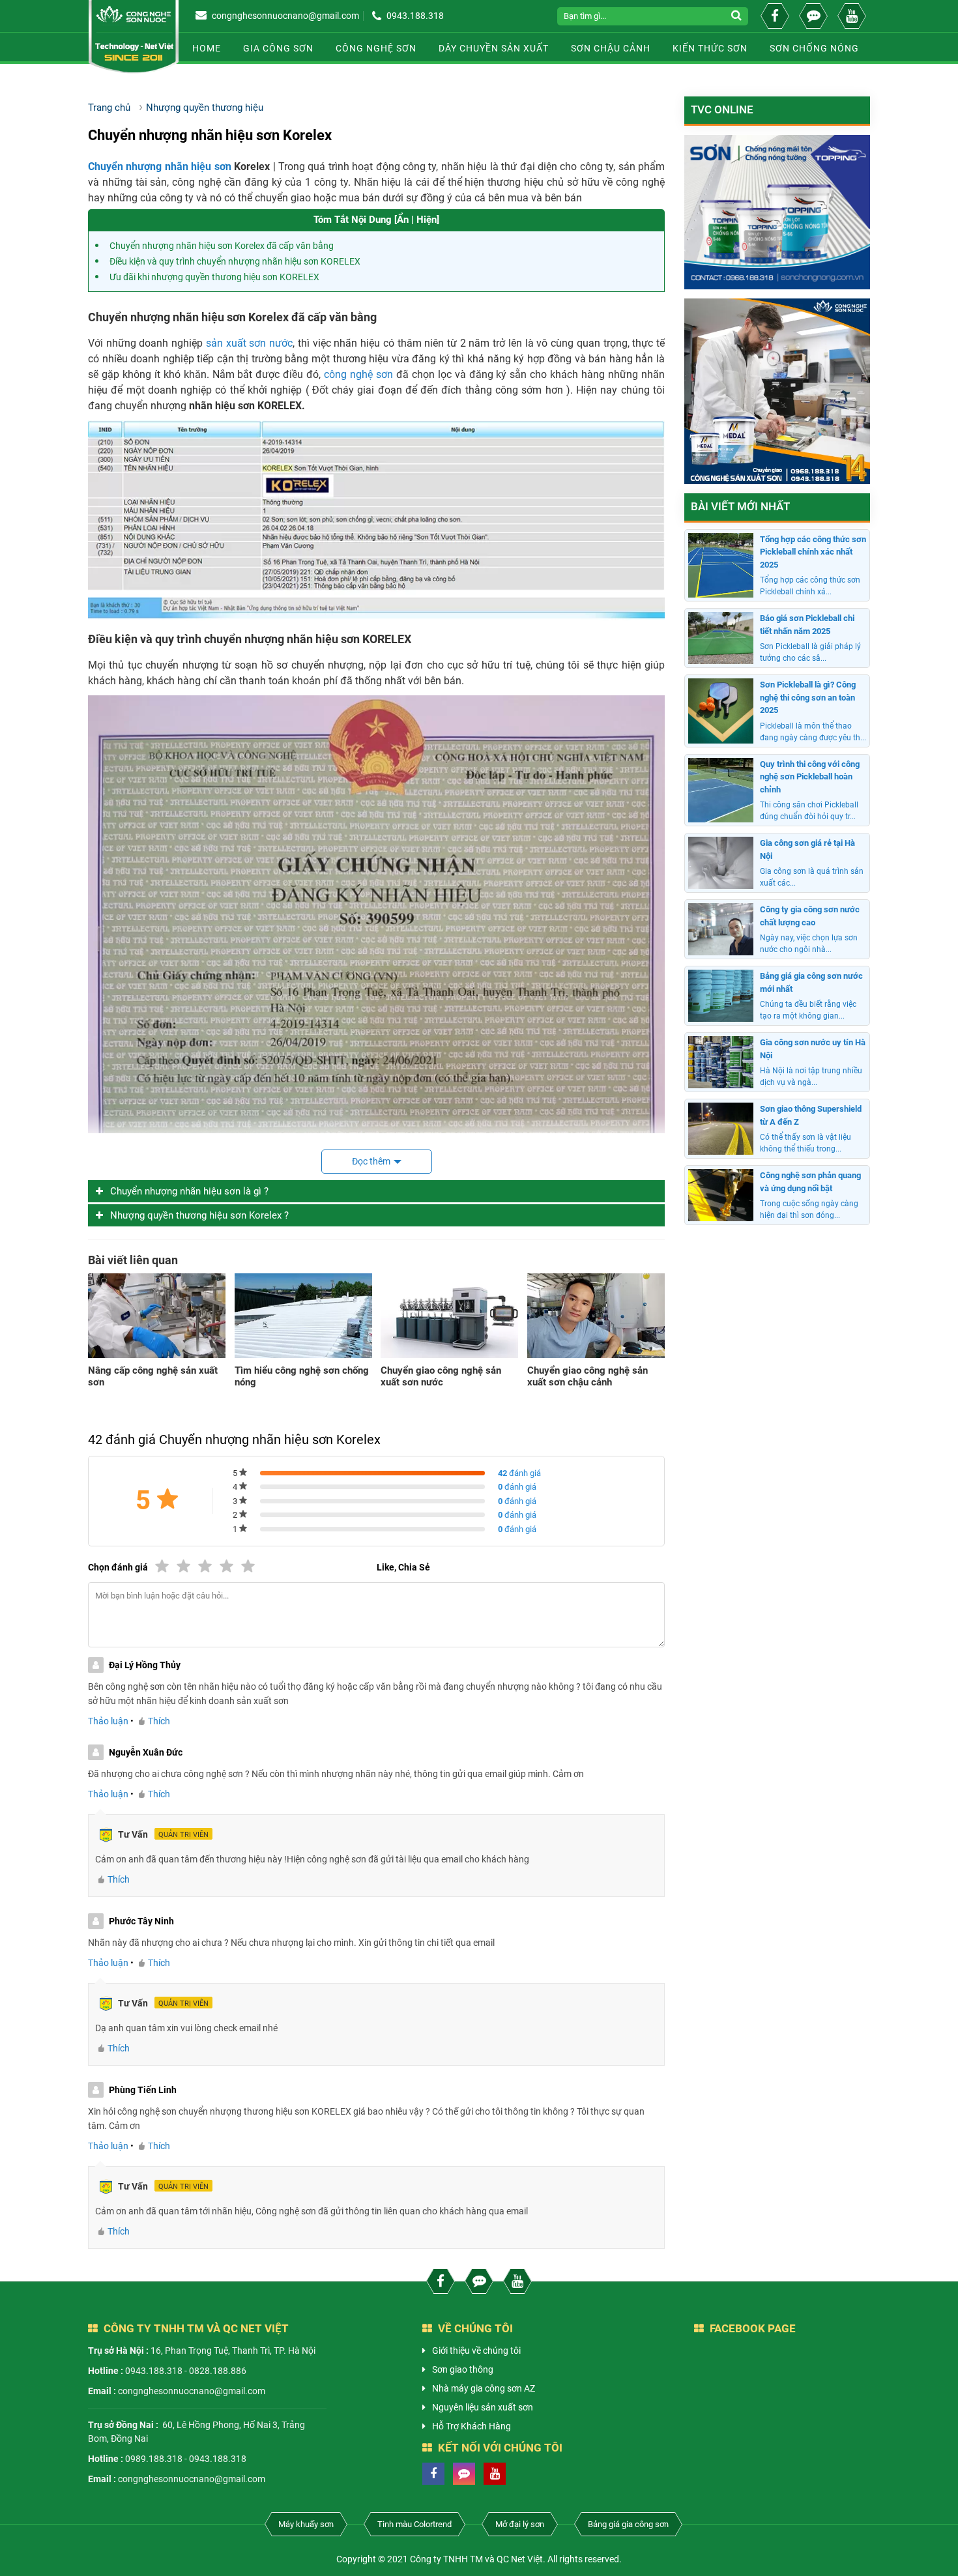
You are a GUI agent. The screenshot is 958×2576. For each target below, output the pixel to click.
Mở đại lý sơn (520, 2524)
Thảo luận (108, 1721)
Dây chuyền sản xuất (494, 48)
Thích (159, 1721)
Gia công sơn (278, 48)
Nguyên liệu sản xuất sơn (483, 2407)
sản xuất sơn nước (249, 343)
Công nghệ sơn (376, 48)
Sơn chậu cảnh (611, 48)
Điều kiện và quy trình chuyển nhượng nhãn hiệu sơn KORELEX (235, 261)
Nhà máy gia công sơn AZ (484, 2388)
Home (207, 48)
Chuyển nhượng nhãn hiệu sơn (160, 166)
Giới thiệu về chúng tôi (476, 2351)
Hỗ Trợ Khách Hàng (472, 2426)
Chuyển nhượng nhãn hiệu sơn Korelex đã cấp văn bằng (222, 246)
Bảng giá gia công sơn (628, 2524)
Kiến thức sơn (710, 48)
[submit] (738, 16)
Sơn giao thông (463, 2369)
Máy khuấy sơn (306, 2524)
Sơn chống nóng (814, 48)
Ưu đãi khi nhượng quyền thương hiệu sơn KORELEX (214, 277)
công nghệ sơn (358, 374)
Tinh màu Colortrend (414, 2524)
